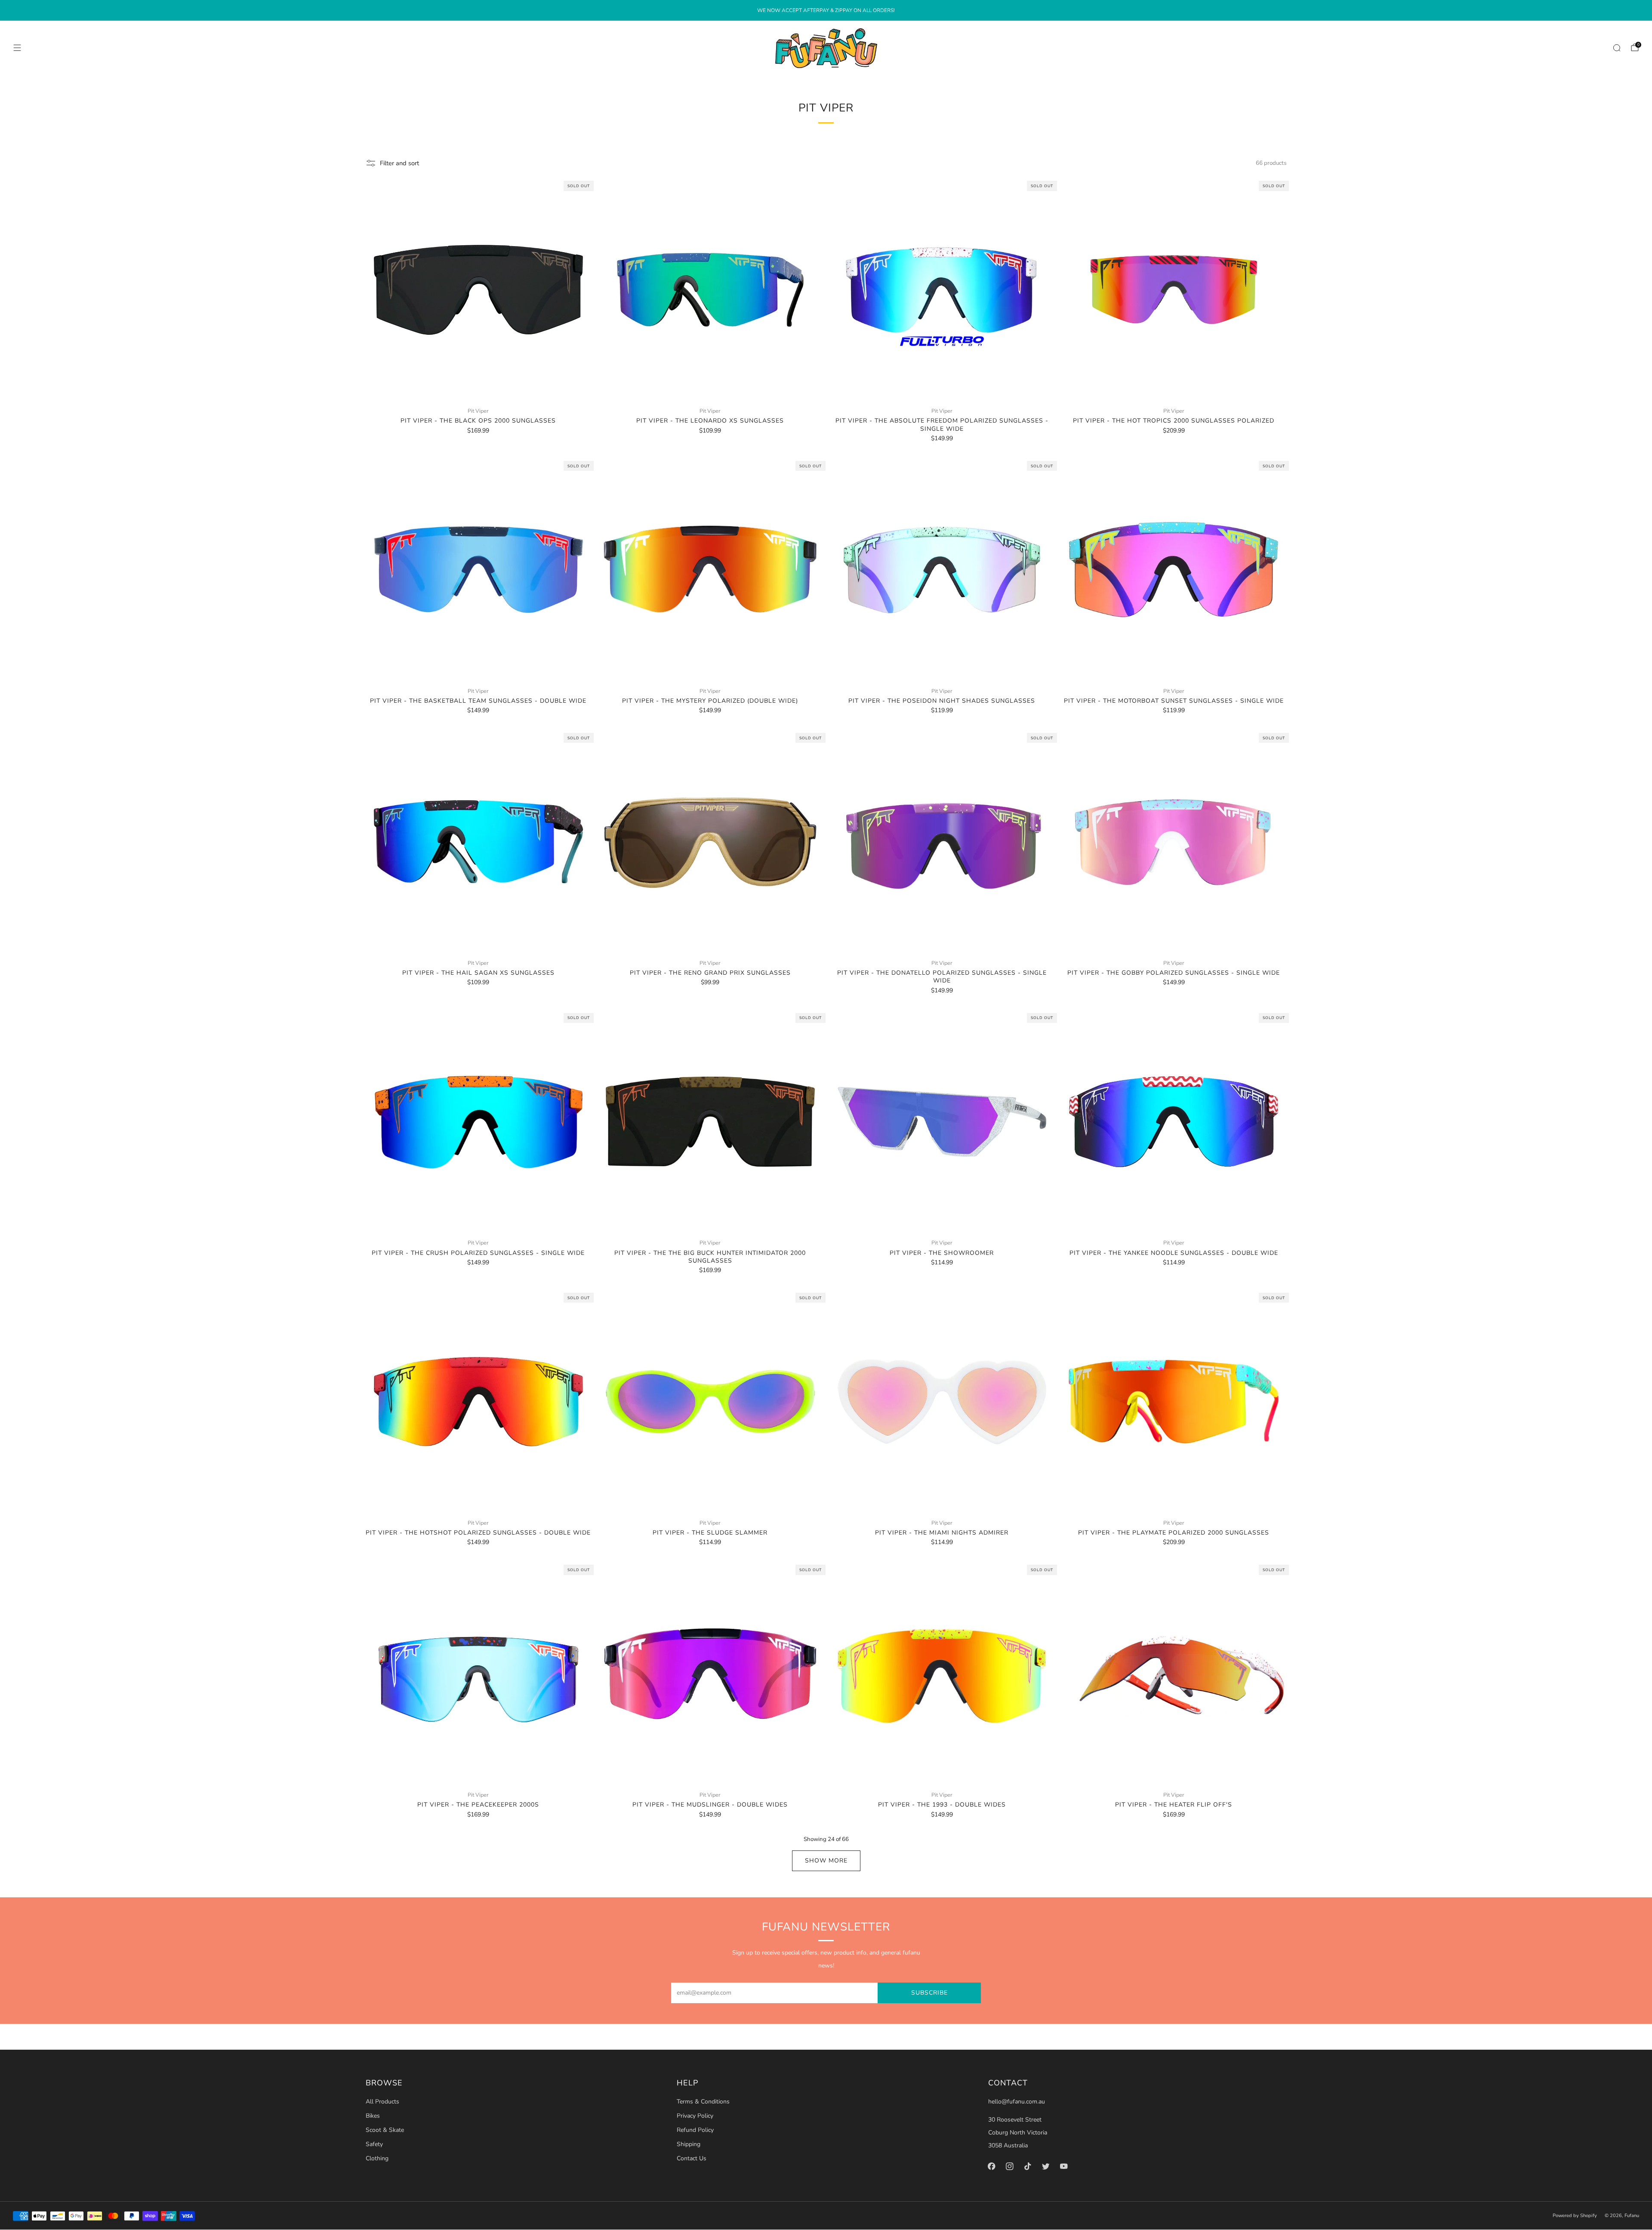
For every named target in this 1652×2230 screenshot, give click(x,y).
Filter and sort (399, 163)
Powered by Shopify (1575, 2216)
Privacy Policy (695, 2116)
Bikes (373, 2116)
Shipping (689, 2144)
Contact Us (692, 2158)
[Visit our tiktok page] (1028, 2166)
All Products (382, 2102)
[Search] (1617, 48)
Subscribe (929, 1993)
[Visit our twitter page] (1046, 2166)
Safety (374, 2144)
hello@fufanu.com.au (1017, 2102)
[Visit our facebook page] (992, 2166)
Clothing (377, 2158)
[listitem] (826, 10)
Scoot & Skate (385, 2130)
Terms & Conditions (703, 2102)
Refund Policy (695, 2130)
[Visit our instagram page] (1010, 2166)
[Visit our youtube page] (1064, 2166)
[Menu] (17, 48)
